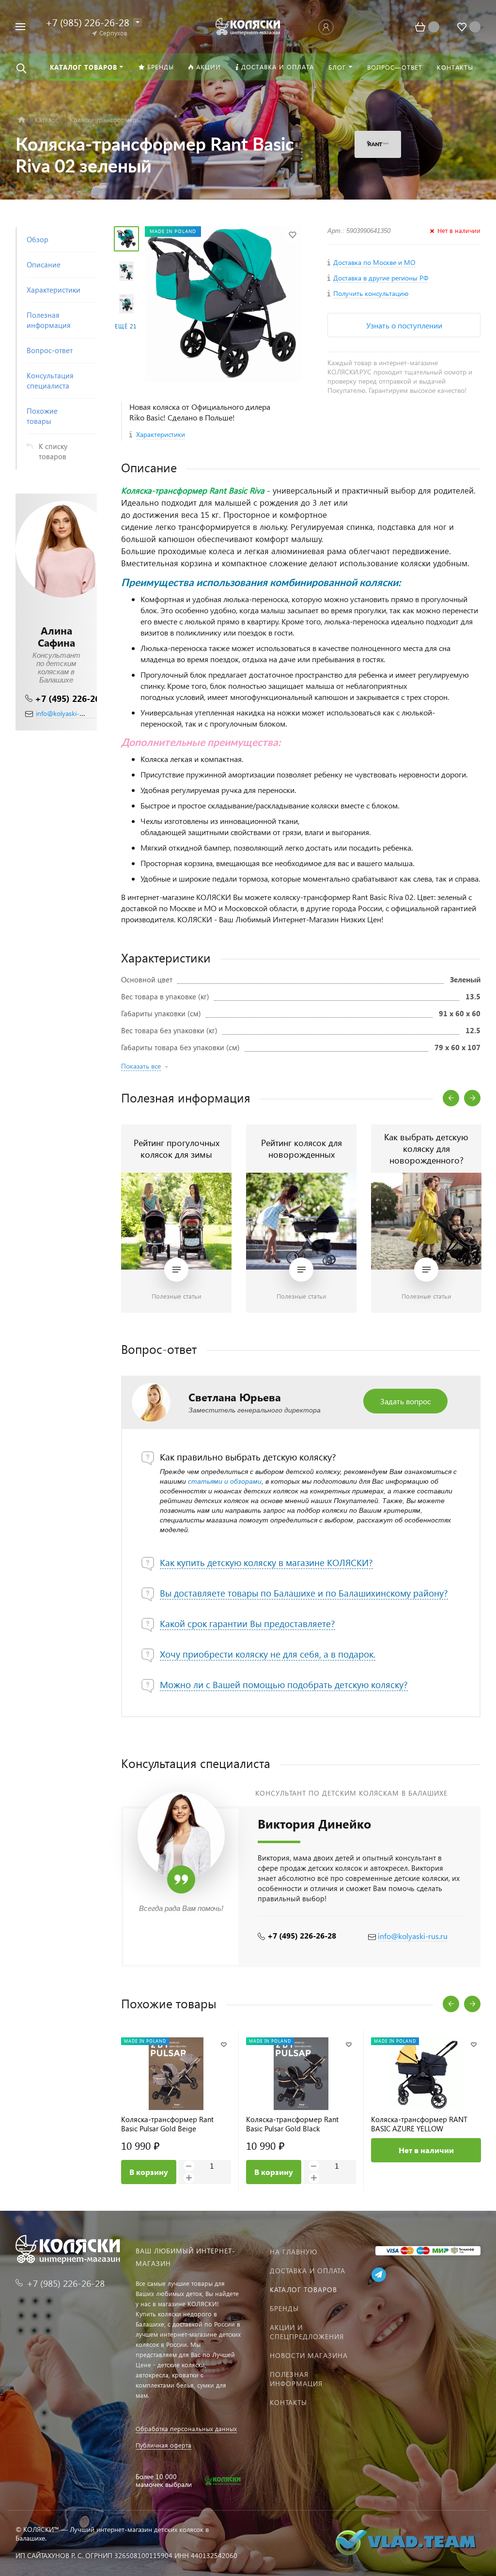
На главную (294, 2252)
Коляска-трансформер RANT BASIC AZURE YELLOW (419, 2124)
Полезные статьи (177, 1296)
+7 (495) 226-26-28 (74, 698)
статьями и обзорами (225, 1481)
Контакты (288, 2402)
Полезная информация (296, 2379)
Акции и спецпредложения (307, 2332)
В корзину (149, 2172)
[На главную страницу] (248, 25)
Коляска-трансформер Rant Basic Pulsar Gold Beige (167, 2124)
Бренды (284, 2308)
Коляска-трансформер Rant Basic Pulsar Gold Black (292, 2124)
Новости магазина (309, 2355)
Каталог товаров (303, 2289)
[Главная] (22, 120)
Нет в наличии (426, 2150)
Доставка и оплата (308, 2271)
